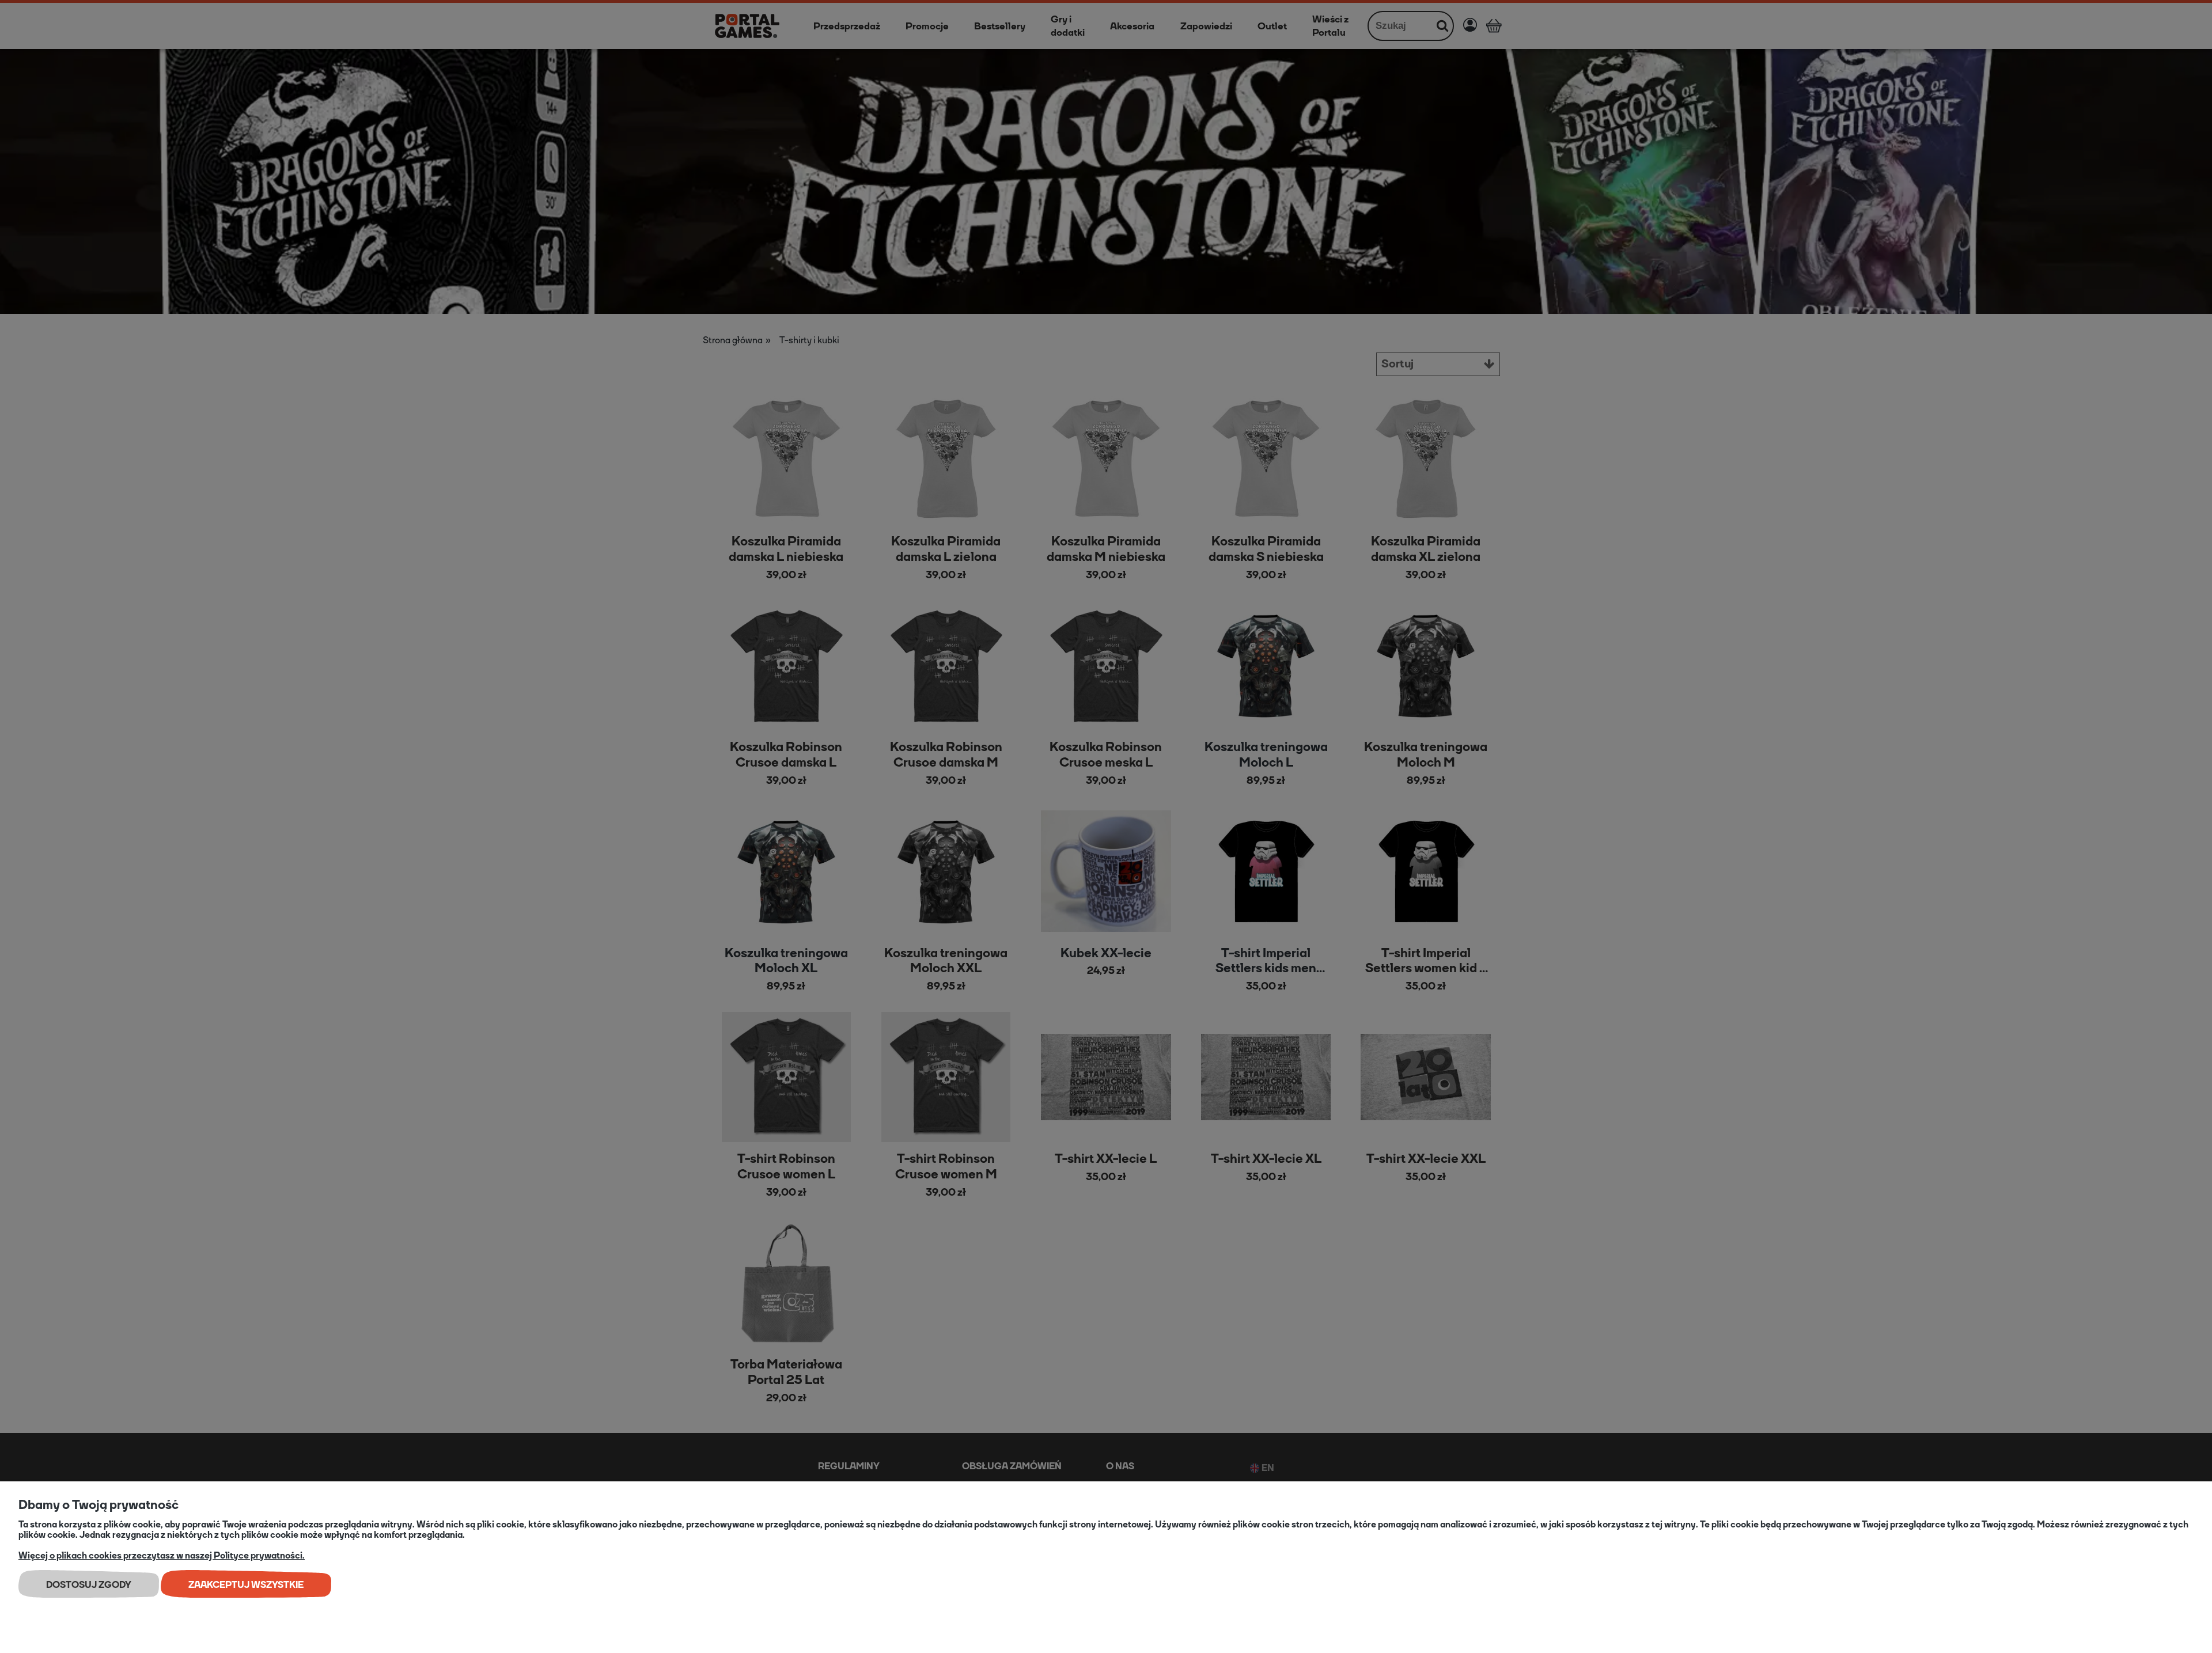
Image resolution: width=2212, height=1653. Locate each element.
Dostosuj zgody (89, 1585)
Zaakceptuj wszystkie (246, 1585)
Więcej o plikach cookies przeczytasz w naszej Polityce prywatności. (162, 1555)
